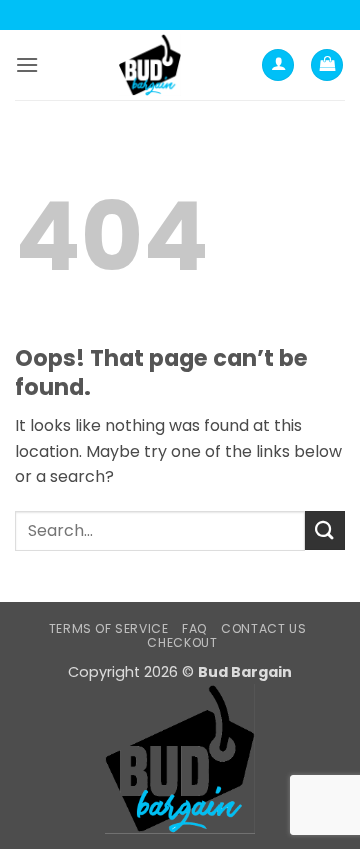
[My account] (278, 65)
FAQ (195, 628)
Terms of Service (109, 628)
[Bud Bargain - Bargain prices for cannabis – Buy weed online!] (150, 65)
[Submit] (325, 530)
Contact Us (263, 628)
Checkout (182, 642)
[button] (27, 64)
